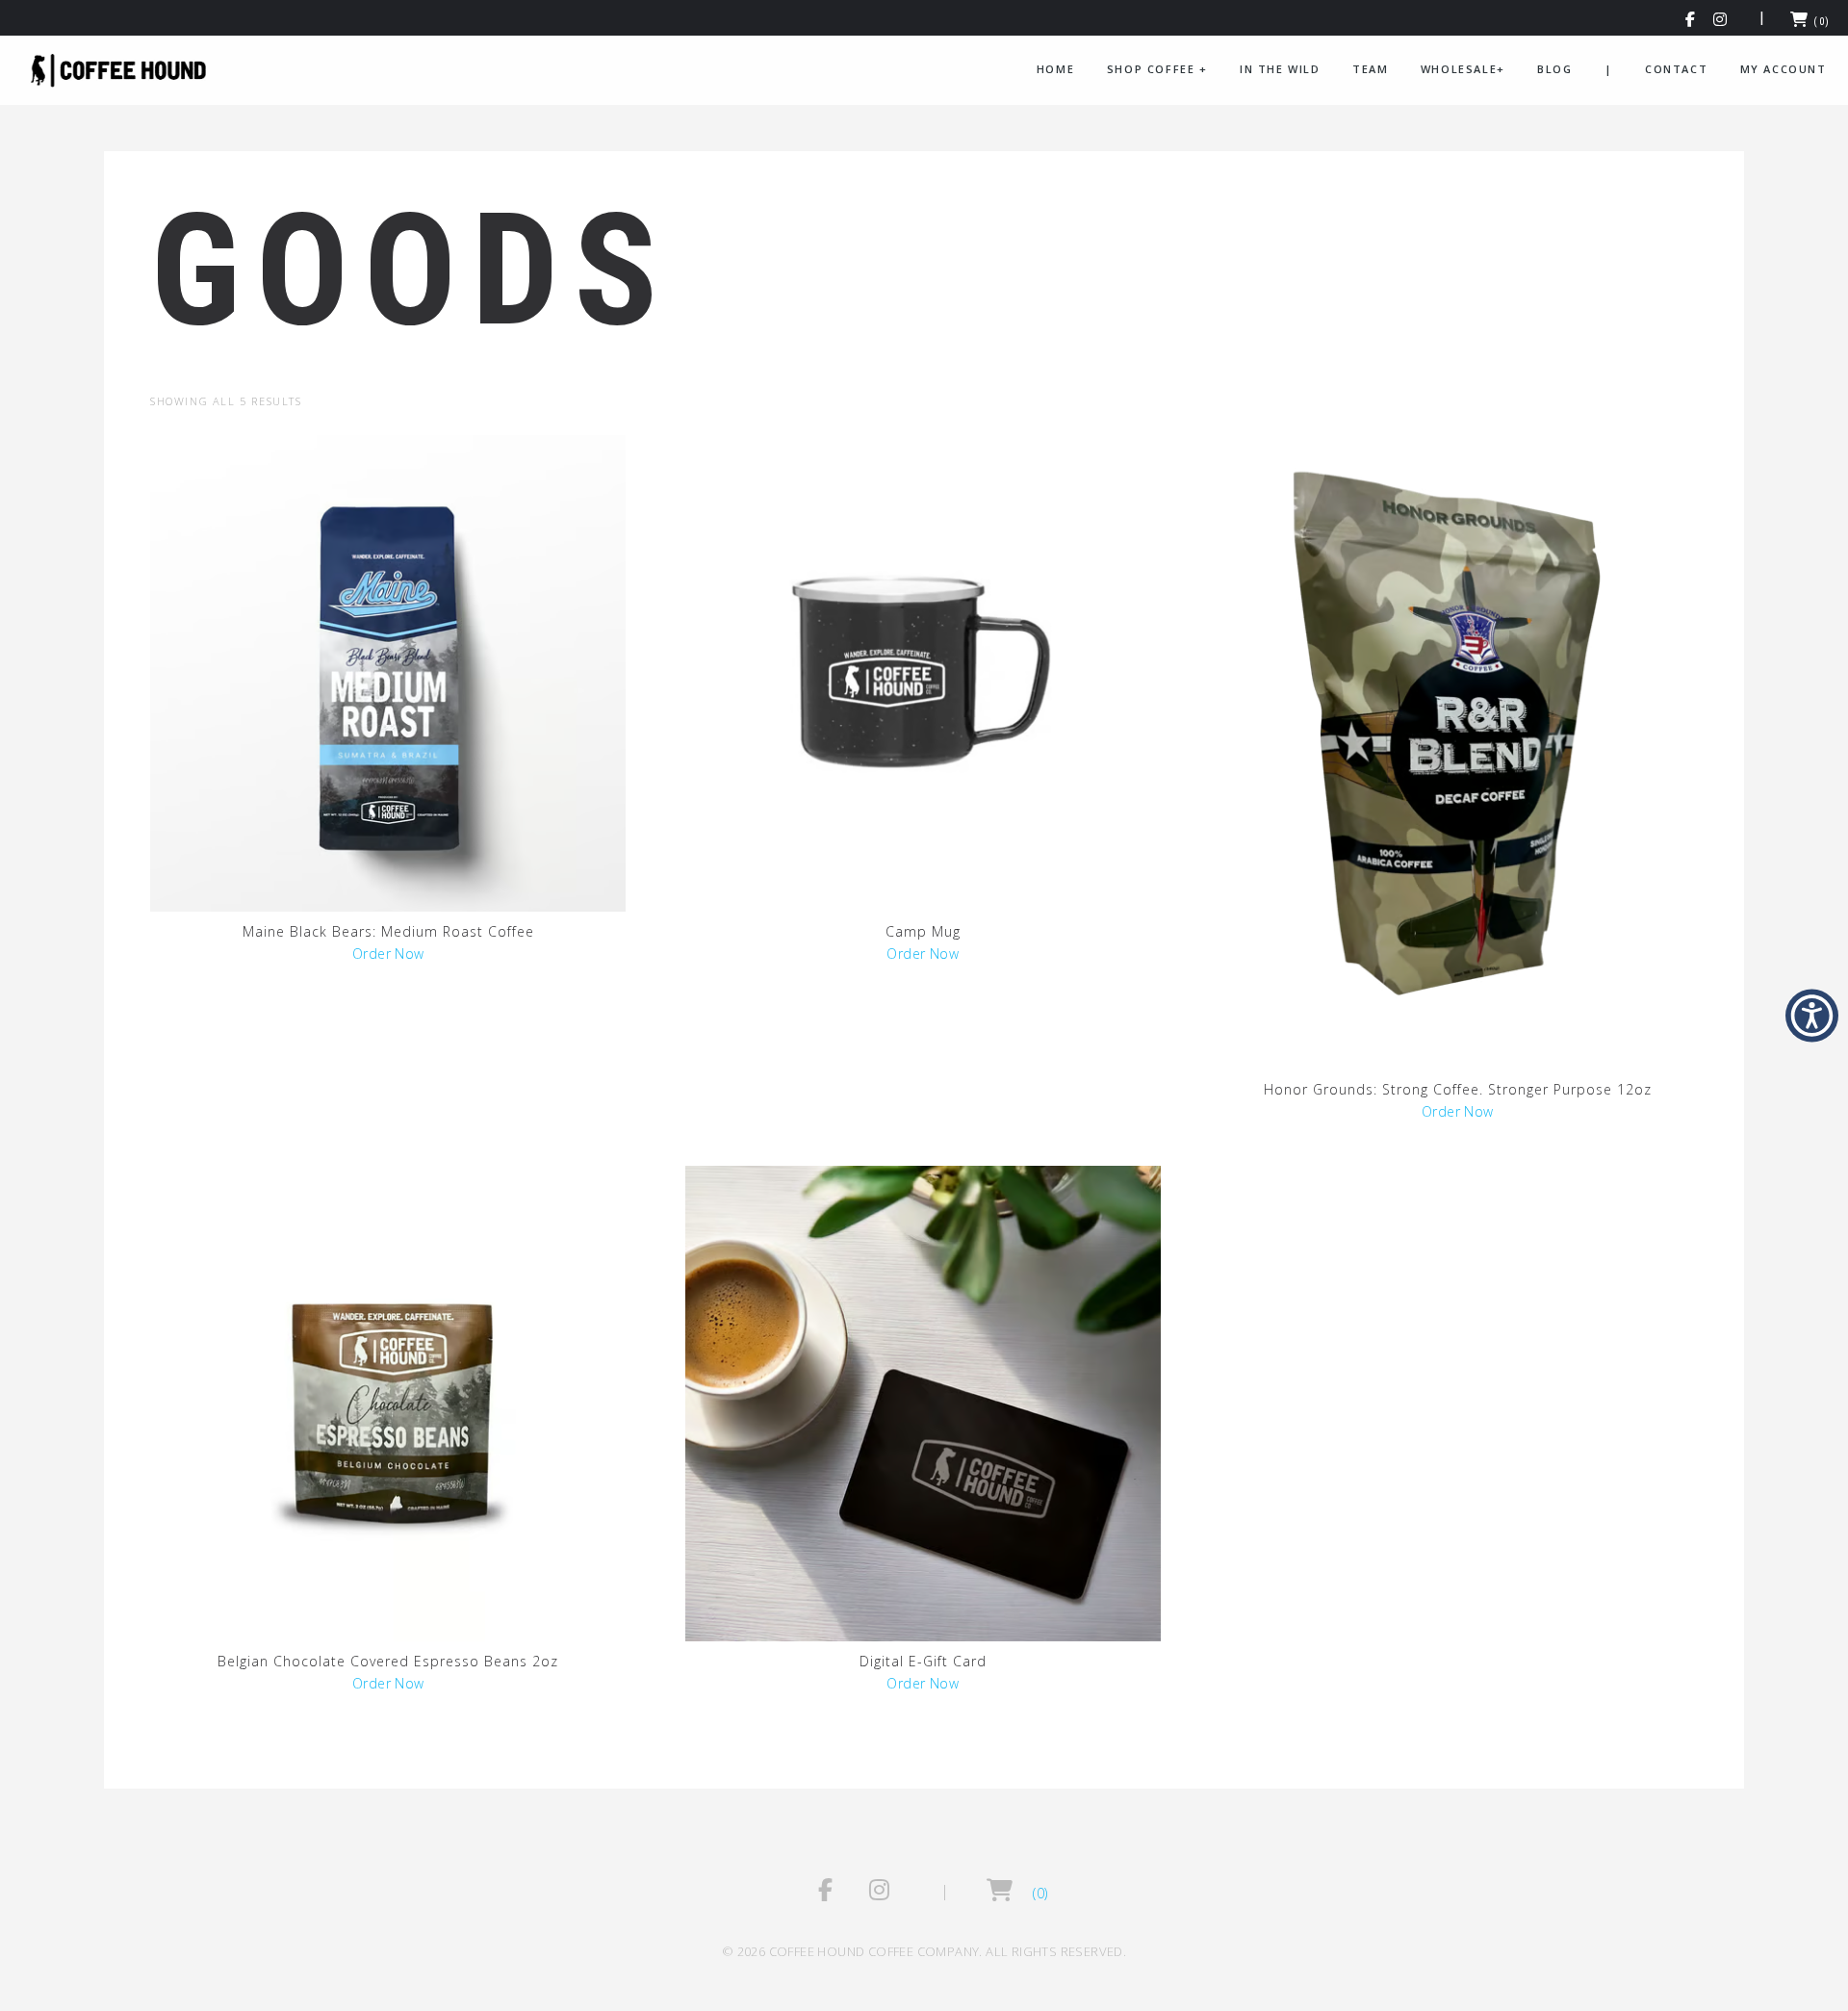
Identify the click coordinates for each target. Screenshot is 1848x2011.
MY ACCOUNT (1784, 69)
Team (1370, 69)
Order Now (388, 954)
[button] (1691, 22)
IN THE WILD (1280, 69)
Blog (1554, 69)
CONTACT (1676, 69)
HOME (1055, 69)
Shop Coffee (1157, 69)
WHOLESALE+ (1463, 69)
